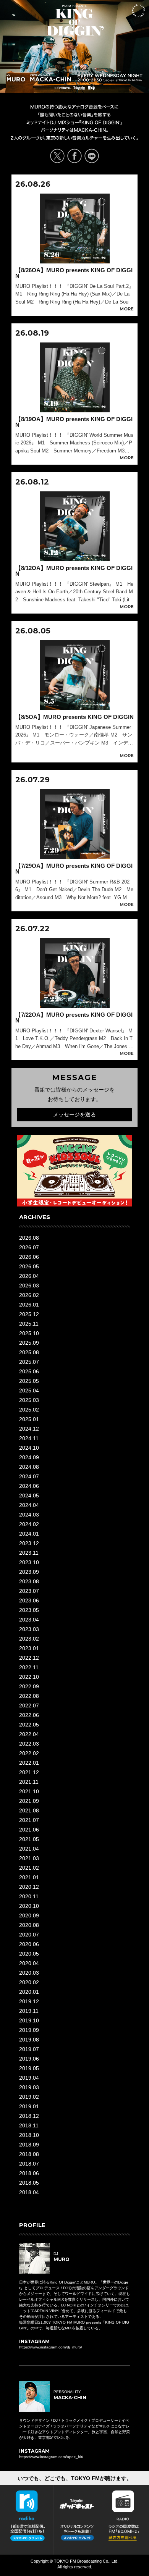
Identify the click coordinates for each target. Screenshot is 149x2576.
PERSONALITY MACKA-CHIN (51, 78)
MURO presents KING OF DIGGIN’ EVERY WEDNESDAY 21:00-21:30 (75, 20)
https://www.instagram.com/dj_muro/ (51, 2347)
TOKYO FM (88, 89)
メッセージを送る (74, 1114)
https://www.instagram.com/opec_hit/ (51, 2457)
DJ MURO (16, 78)
